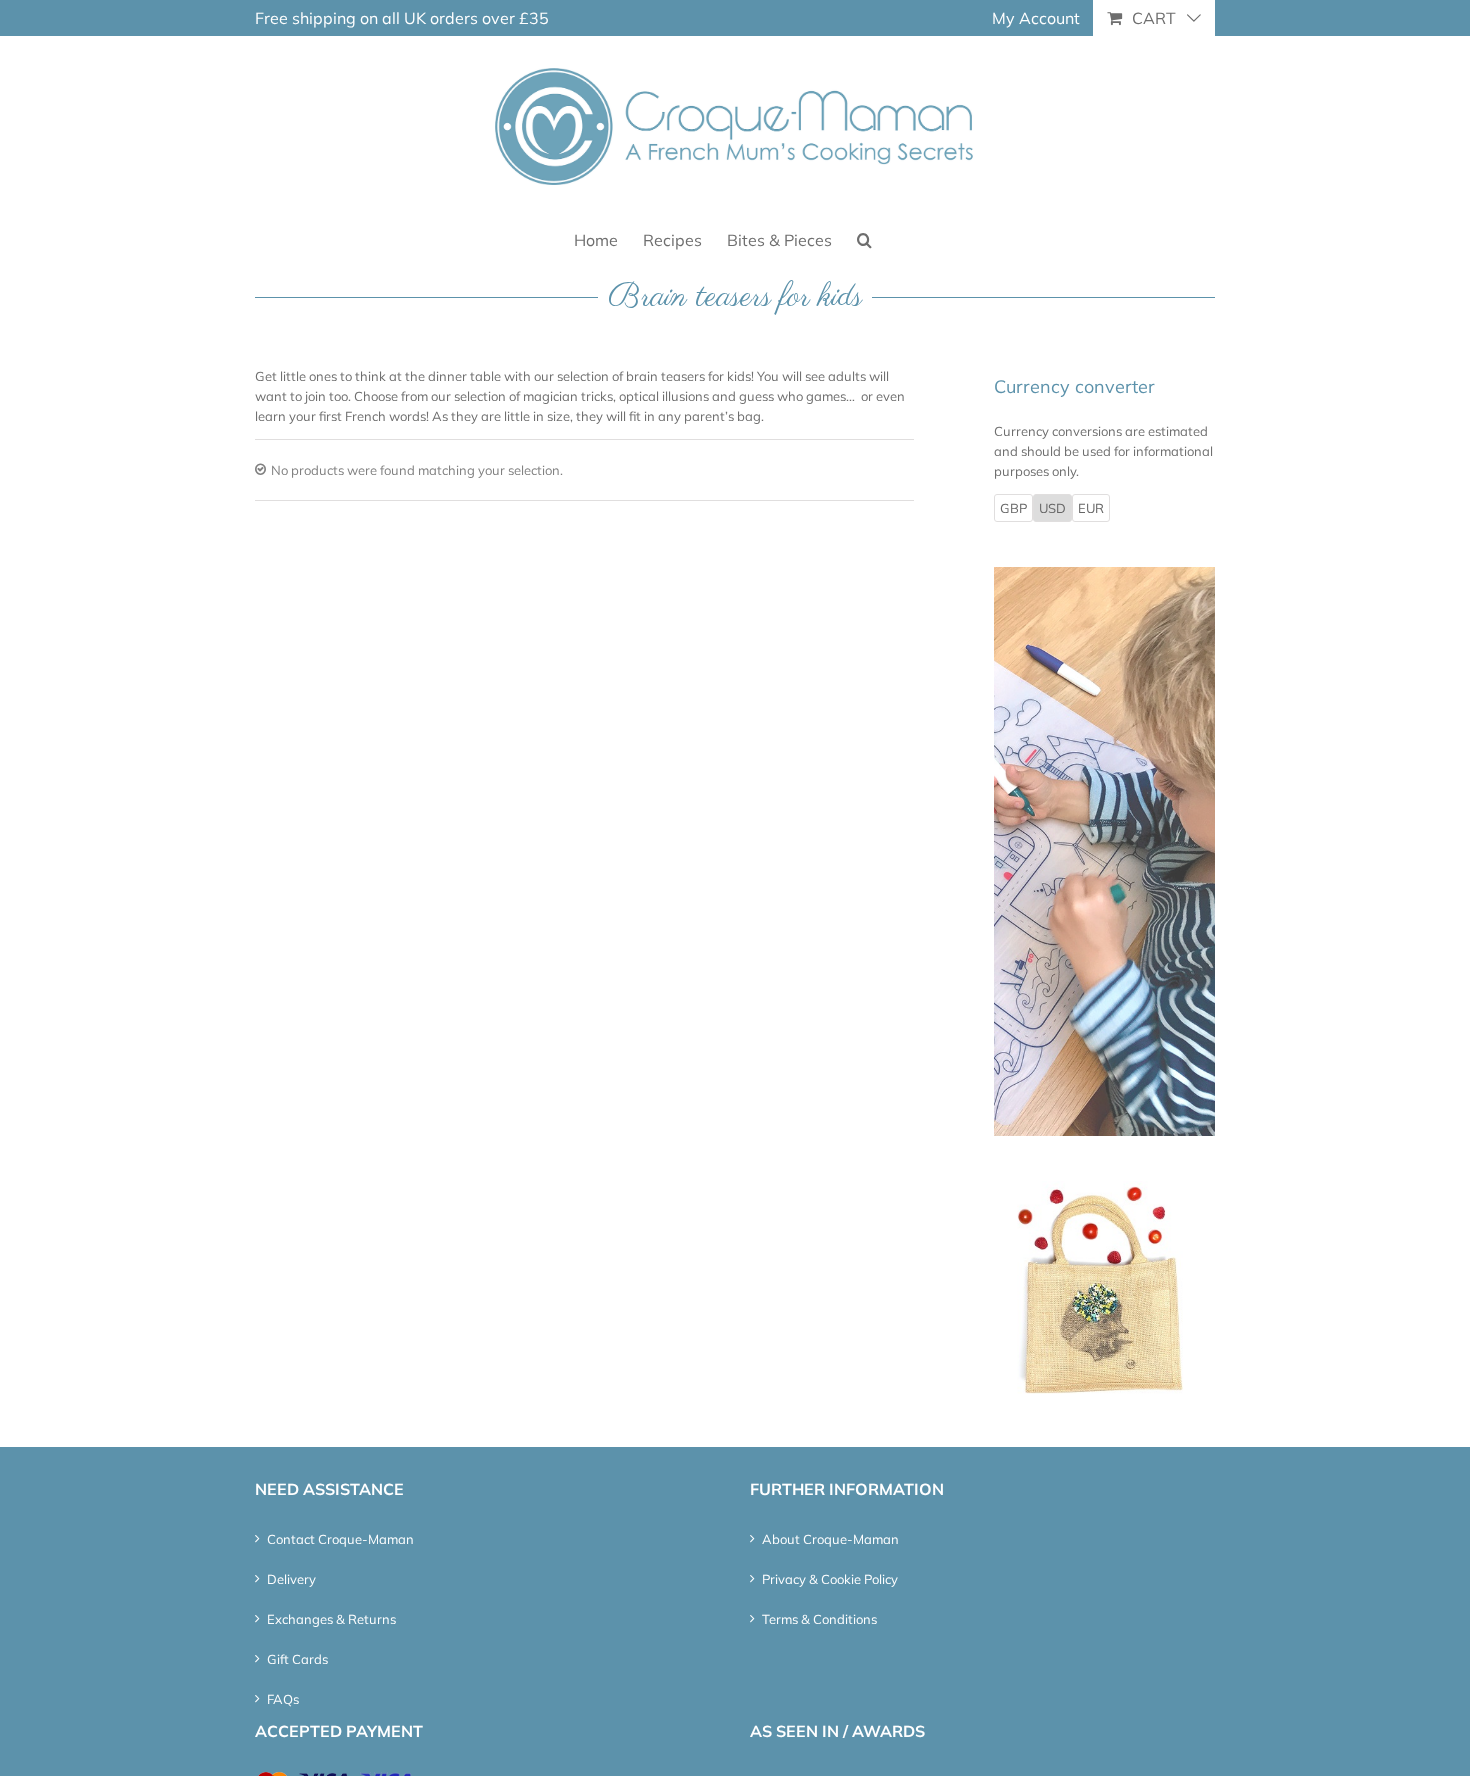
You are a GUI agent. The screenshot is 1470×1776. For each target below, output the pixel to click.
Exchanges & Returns (331, 1619)
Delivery (291, 1579)
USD (1052, 508)
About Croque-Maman (830, 1539)
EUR (1091, 508)
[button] (864, 238)
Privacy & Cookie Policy (830, 1579)
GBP (1013, 508)
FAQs (283, 1699)
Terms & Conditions (819, 1619)
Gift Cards (297, 1659)
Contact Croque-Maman (340, 1539)
